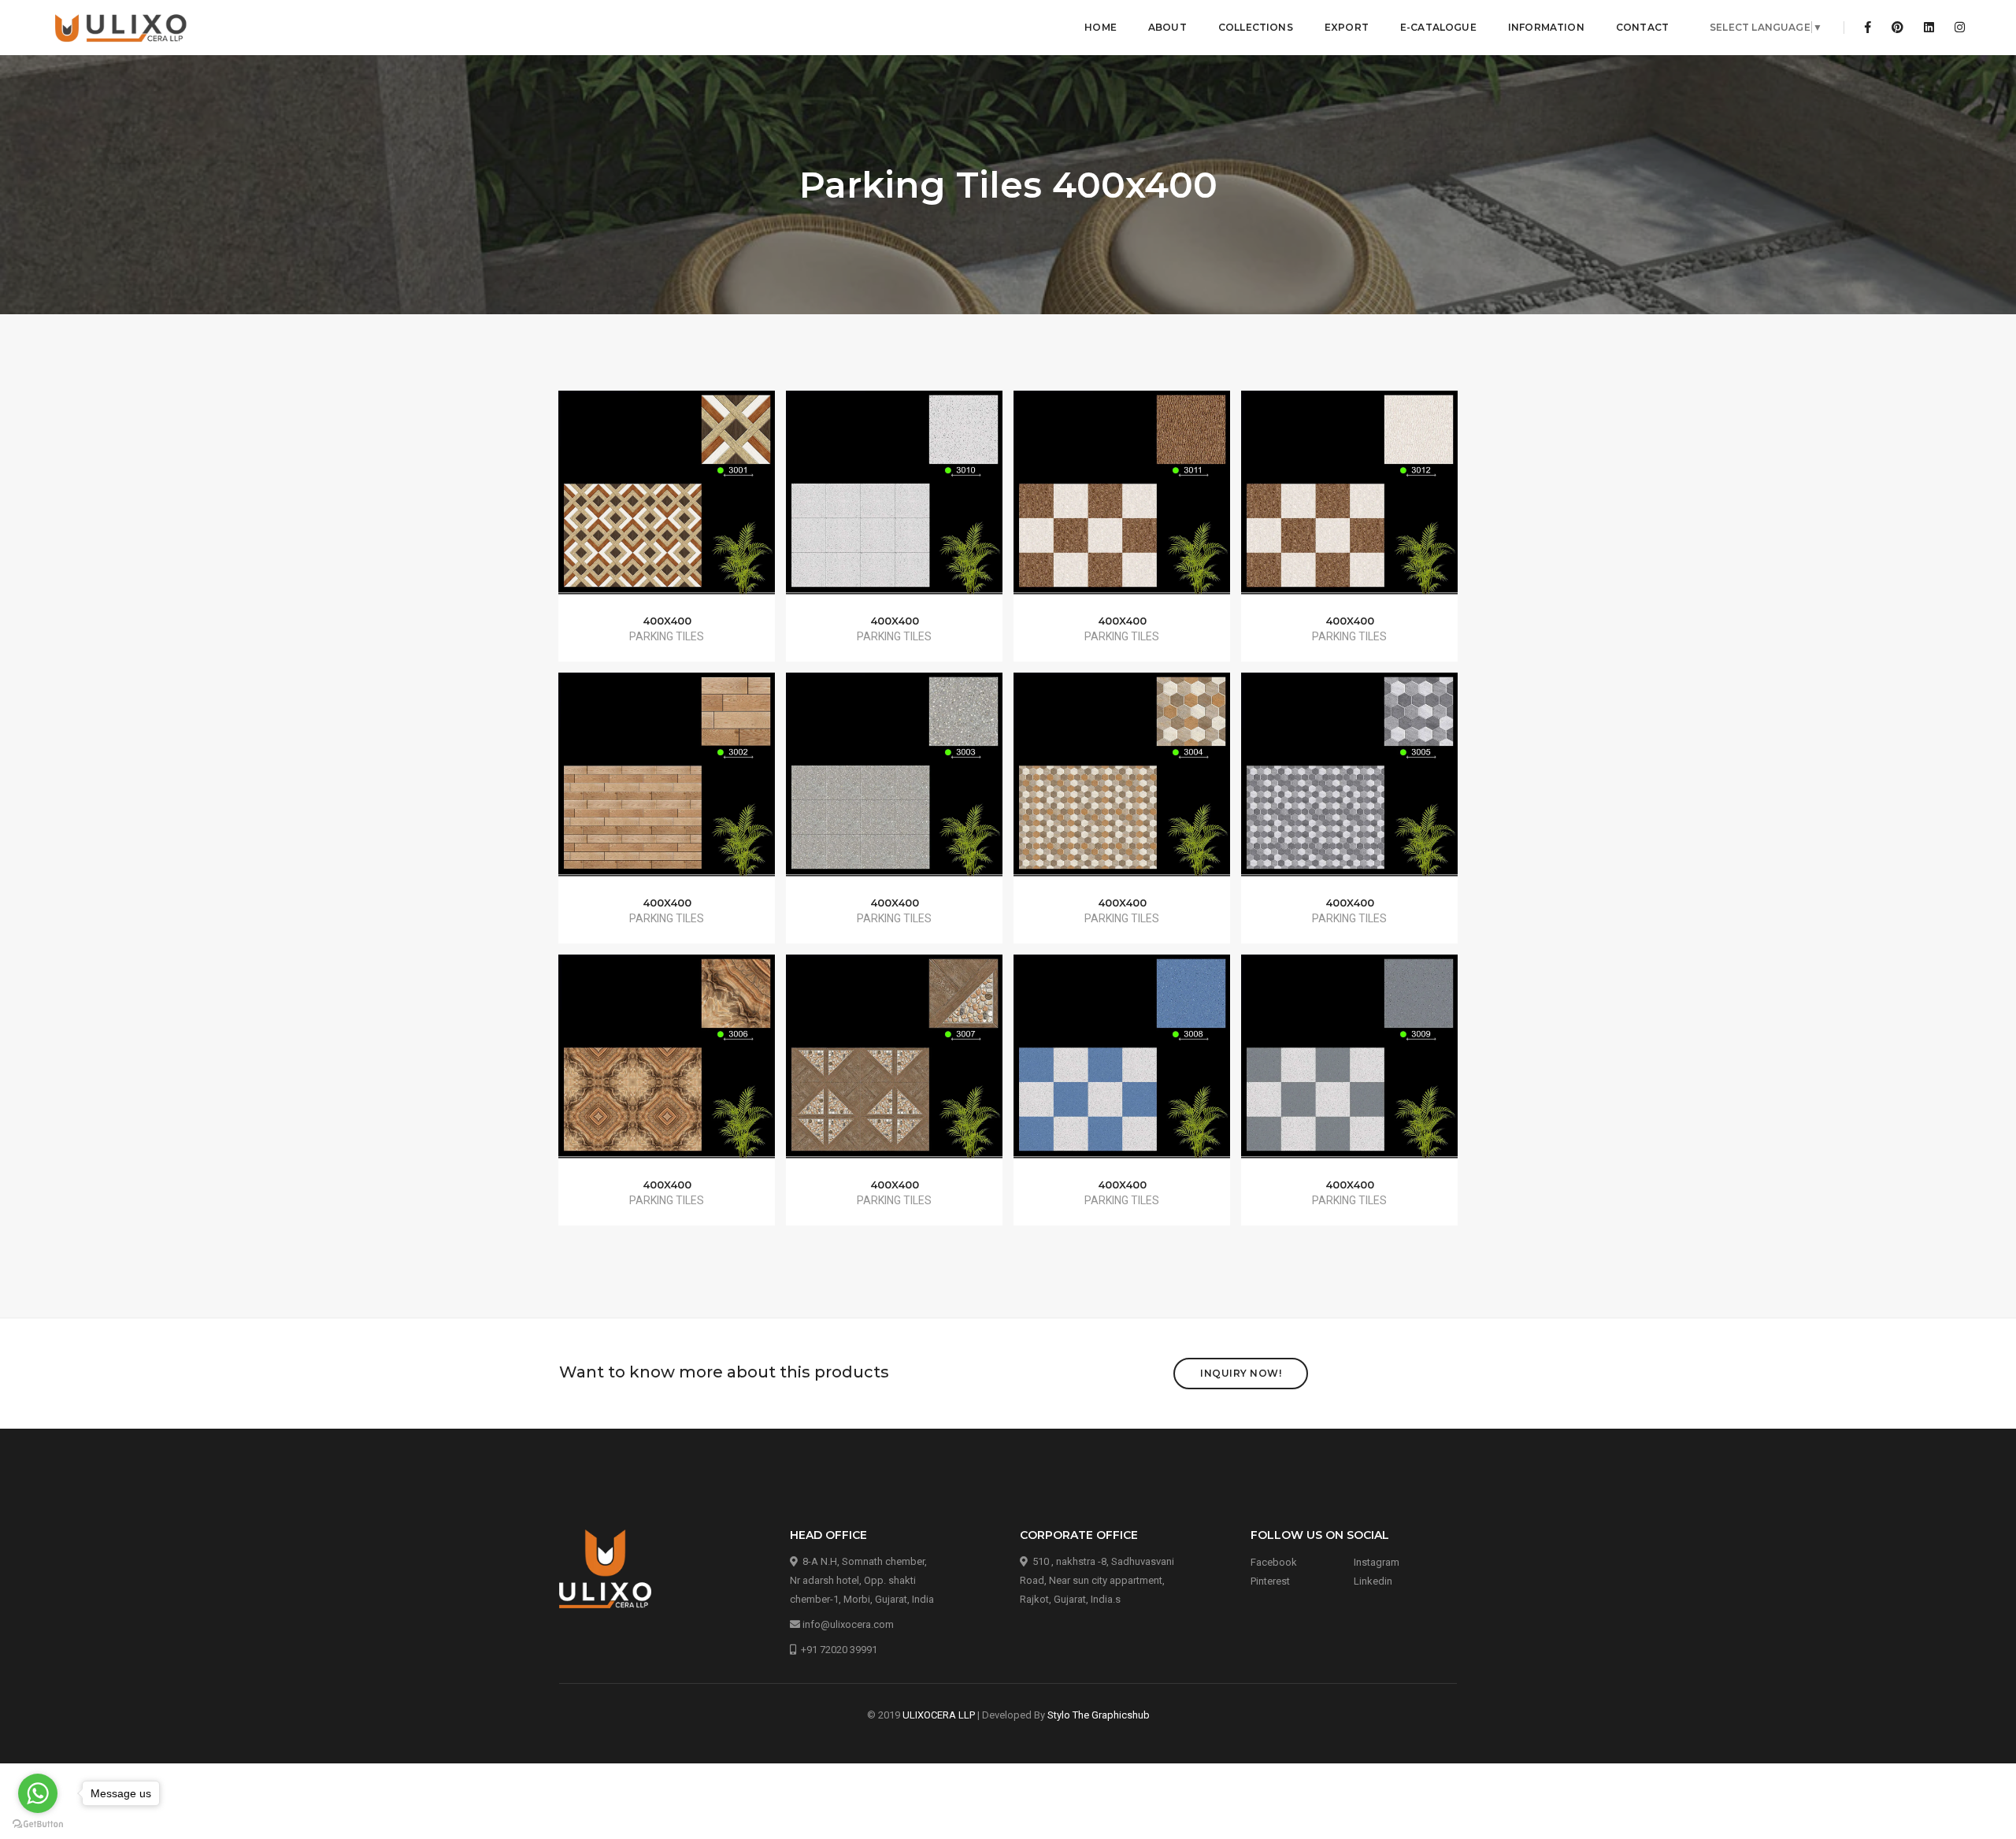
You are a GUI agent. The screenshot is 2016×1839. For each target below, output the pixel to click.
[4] (1122, 785)
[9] (1350, 1067)
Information (1546, 27)
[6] (667, 1067)
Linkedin (1373, 1581)
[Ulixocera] (122, 28)
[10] (895, 502)
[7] (895, 1067)
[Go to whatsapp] (38, 1793)
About (1167, 27)
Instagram (1377, 1562)
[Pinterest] (1897, 28)
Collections (1256, 27)
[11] (1122, 502)
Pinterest (1270, 1581)
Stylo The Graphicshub (1099, 1715)
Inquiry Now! (1241, 1373)
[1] (667, 502)
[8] (1122, 1067)
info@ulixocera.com (848, 1624)
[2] (667, 785)
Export (1347, 27)
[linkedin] (1929, 28)
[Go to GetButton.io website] (38, 1823)
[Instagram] (1955, 28)
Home (1101, 27)
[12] (1350, 502)
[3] (895, 785)
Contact (1642, 27)
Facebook (1274, 1562)
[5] (1350, 785)
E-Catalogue (1438, 27)
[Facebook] (1868, 28)
